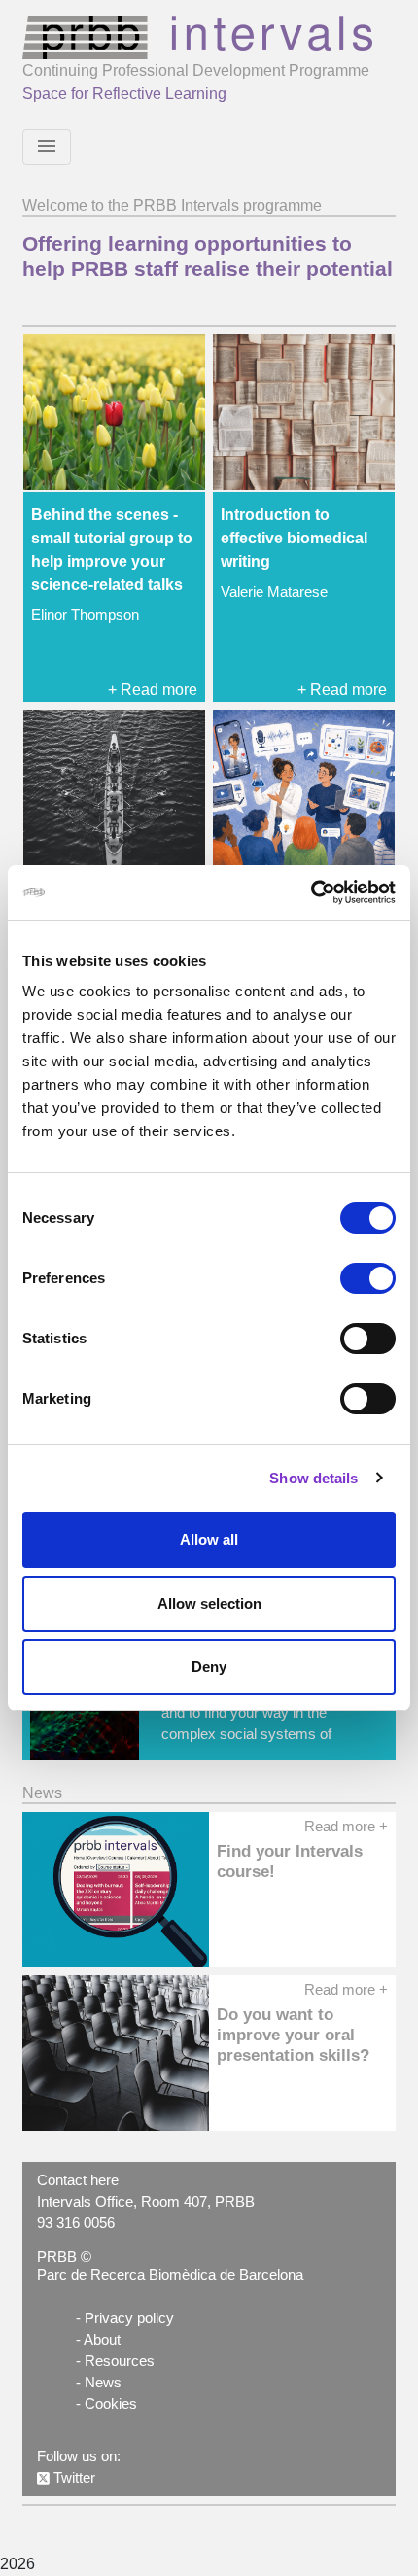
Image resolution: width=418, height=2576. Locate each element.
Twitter (72, 2478)
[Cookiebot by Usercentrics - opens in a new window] (311, 892)
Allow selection (209, 1603)
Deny (209, 1667)
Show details (313, 1478)
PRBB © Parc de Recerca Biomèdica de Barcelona (170, 2266)
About (102, 2340)
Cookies (111, 2404)
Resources (120, 2361)
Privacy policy (129, 2318)
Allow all (209, 1539)
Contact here (78, 2180)
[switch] (368, 1278)
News (103, 2383)
